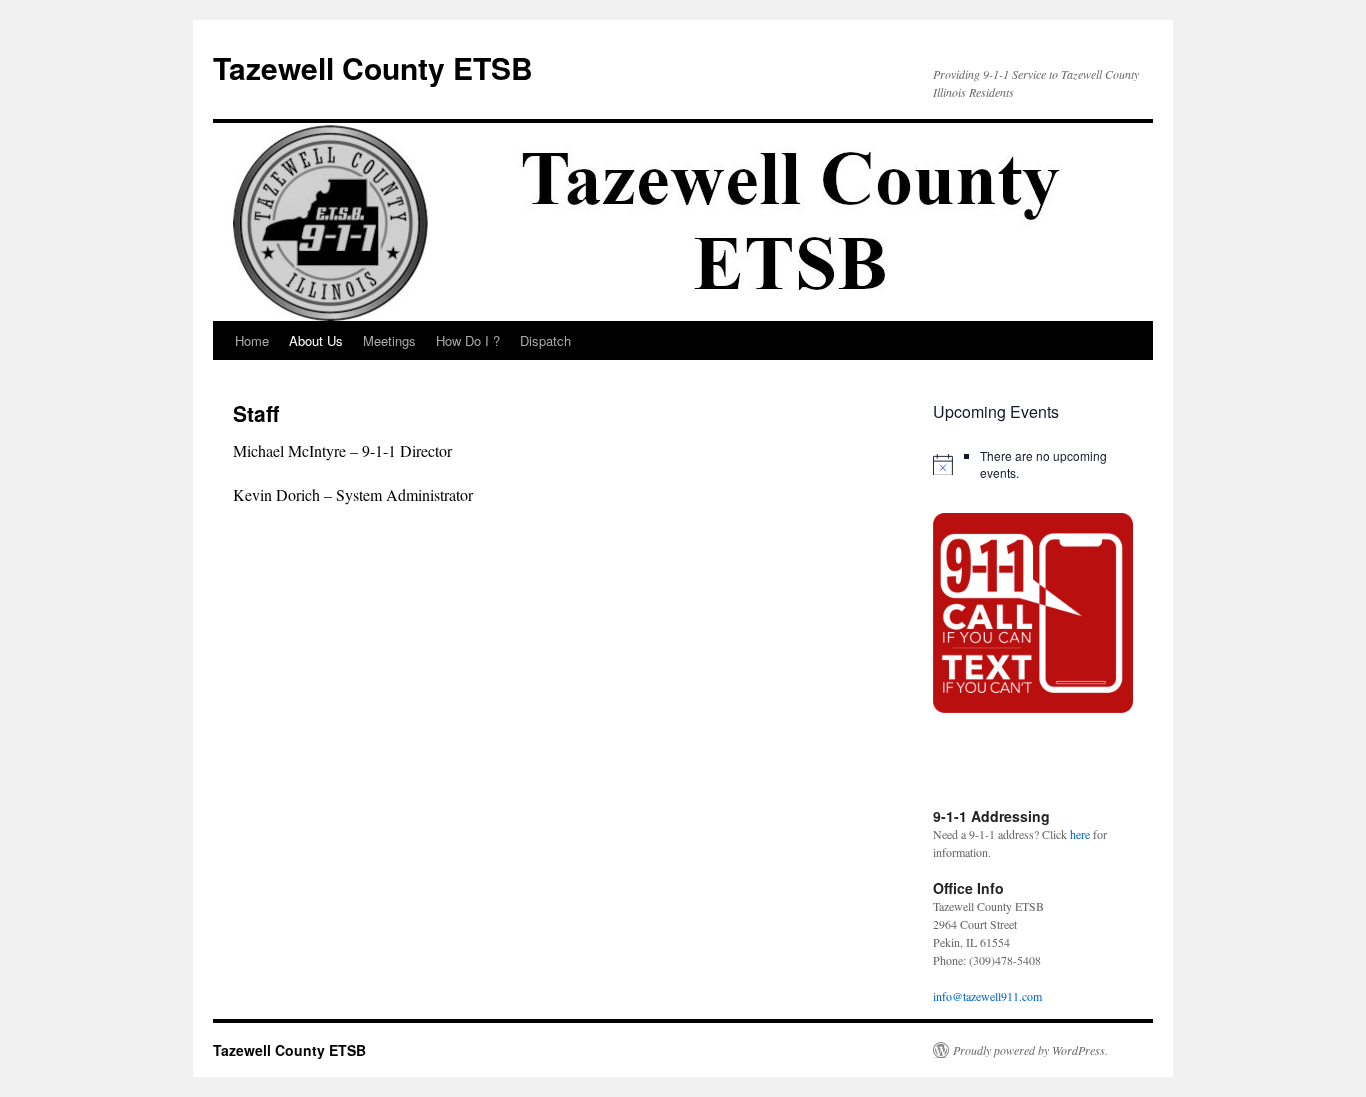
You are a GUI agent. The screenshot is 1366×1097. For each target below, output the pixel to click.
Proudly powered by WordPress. (1030, 1050)
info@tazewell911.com (987, 996)
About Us (316, 340)
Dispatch (545, 340)
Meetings (389, 340)
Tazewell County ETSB (373, 67)
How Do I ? (468, 340)
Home (252, 340)
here (1080, 834)
